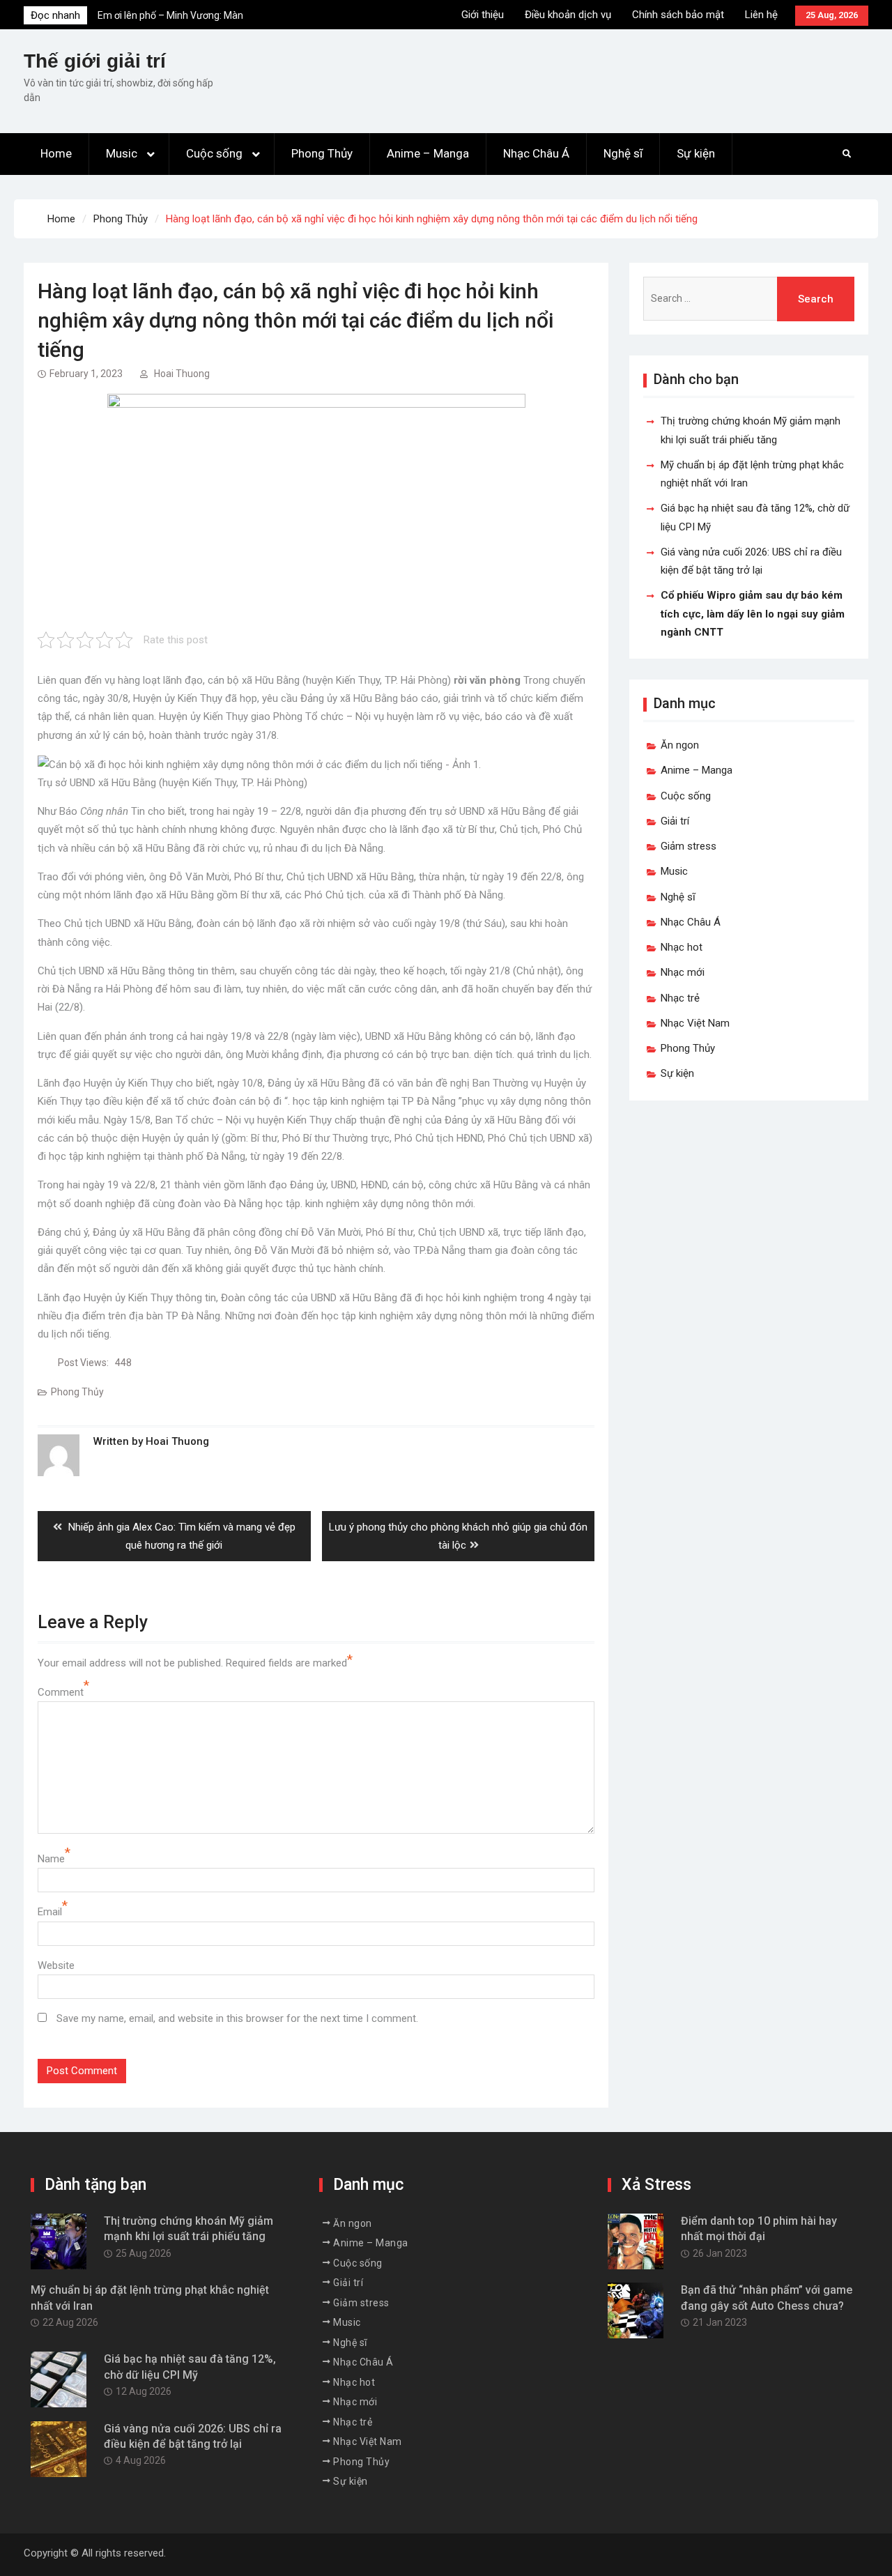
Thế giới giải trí (95, 61)
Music (122, 153)
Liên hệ (761, 15)
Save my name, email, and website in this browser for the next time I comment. (237, 2018)
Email (50, 1912)
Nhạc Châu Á (536, 153)
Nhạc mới (683, 972)
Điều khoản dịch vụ (568, 15)
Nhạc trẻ (680, 998)
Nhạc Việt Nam (695, 1023)
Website (56, 1965)
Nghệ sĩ (623, 153)
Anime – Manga (428, 153)
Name (51, 1859)
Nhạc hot (682, 947)
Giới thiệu (483, 15)
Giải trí (675, 821)
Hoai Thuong (182, 374)
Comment (61, 1692)
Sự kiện (696, 153)
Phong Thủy (322, 153)
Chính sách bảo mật (678, 15)
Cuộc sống (214, 153)
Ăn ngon (680, 745)
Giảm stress (689, 846)
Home (56, 153)
